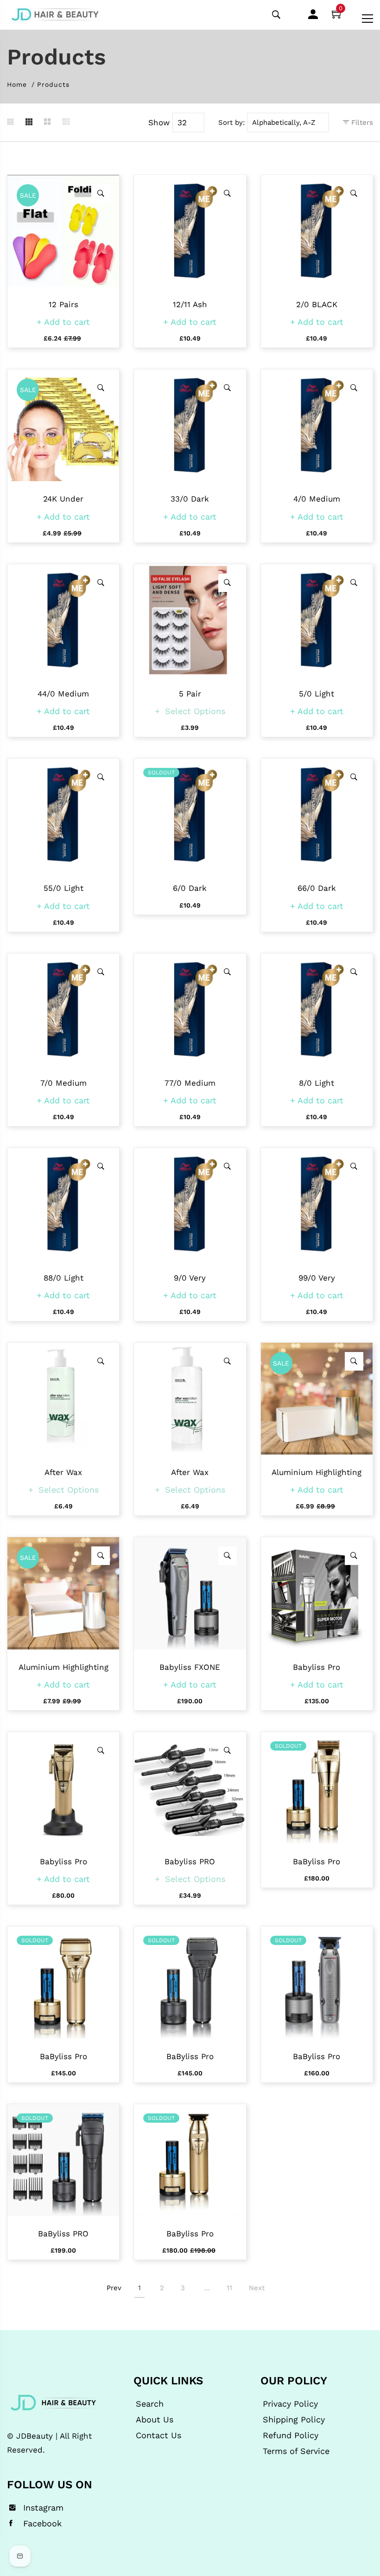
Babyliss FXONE (190, 1667)
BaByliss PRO (63, 2234)
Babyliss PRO (190, 1861)
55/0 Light (63, 888)
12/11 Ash (190, 304)
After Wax (63, 1472)
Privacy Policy (290, 2404)
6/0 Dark (190, 888)
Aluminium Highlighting (317, 1472)
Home (17, 84)
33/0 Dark (190, 499)
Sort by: (231, 122)
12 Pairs (63, 304)
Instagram (43, 2508)
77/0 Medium (190, 1083)
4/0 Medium (317, 499)
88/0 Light (63, 1278)
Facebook (42, 2524)
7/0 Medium (63, 1083)
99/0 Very (317, 1278)
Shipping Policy (294, 2420)
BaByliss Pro (317, 1861)
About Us (155, 2420)
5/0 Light (317, 694)
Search (150, 2404)
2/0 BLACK (317, 304)
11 (229, 2288)
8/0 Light (317, 1083)
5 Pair (190, 694)
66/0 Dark (317, 888)
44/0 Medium (63, 694)
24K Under (63, 499)
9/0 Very (190, 1278)
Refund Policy (291, 2435)
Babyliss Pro (317, 1667)
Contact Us (158, 2435)
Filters (361, 122)
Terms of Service (296, 2451)
